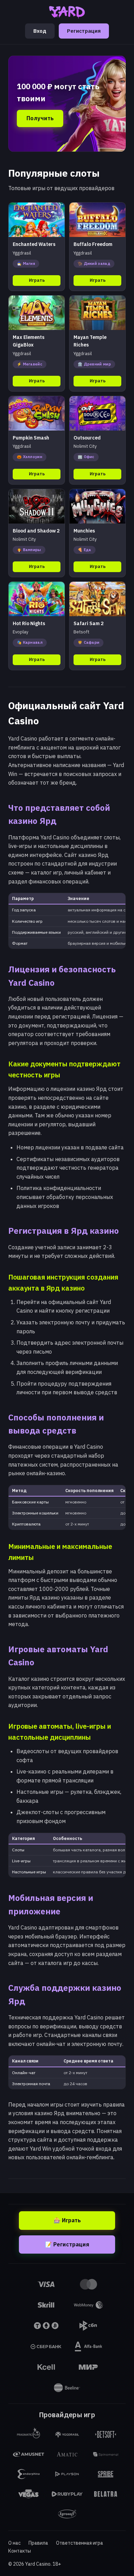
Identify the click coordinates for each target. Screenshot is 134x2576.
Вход (40, 31)
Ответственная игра (80, 2543)
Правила (38, 2543)
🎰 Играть (67, 2220)
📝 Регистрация (67, 2244)
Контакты (20, 2551)
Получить (40, 118)
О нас (14, 2543)
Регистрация (84, 31)
